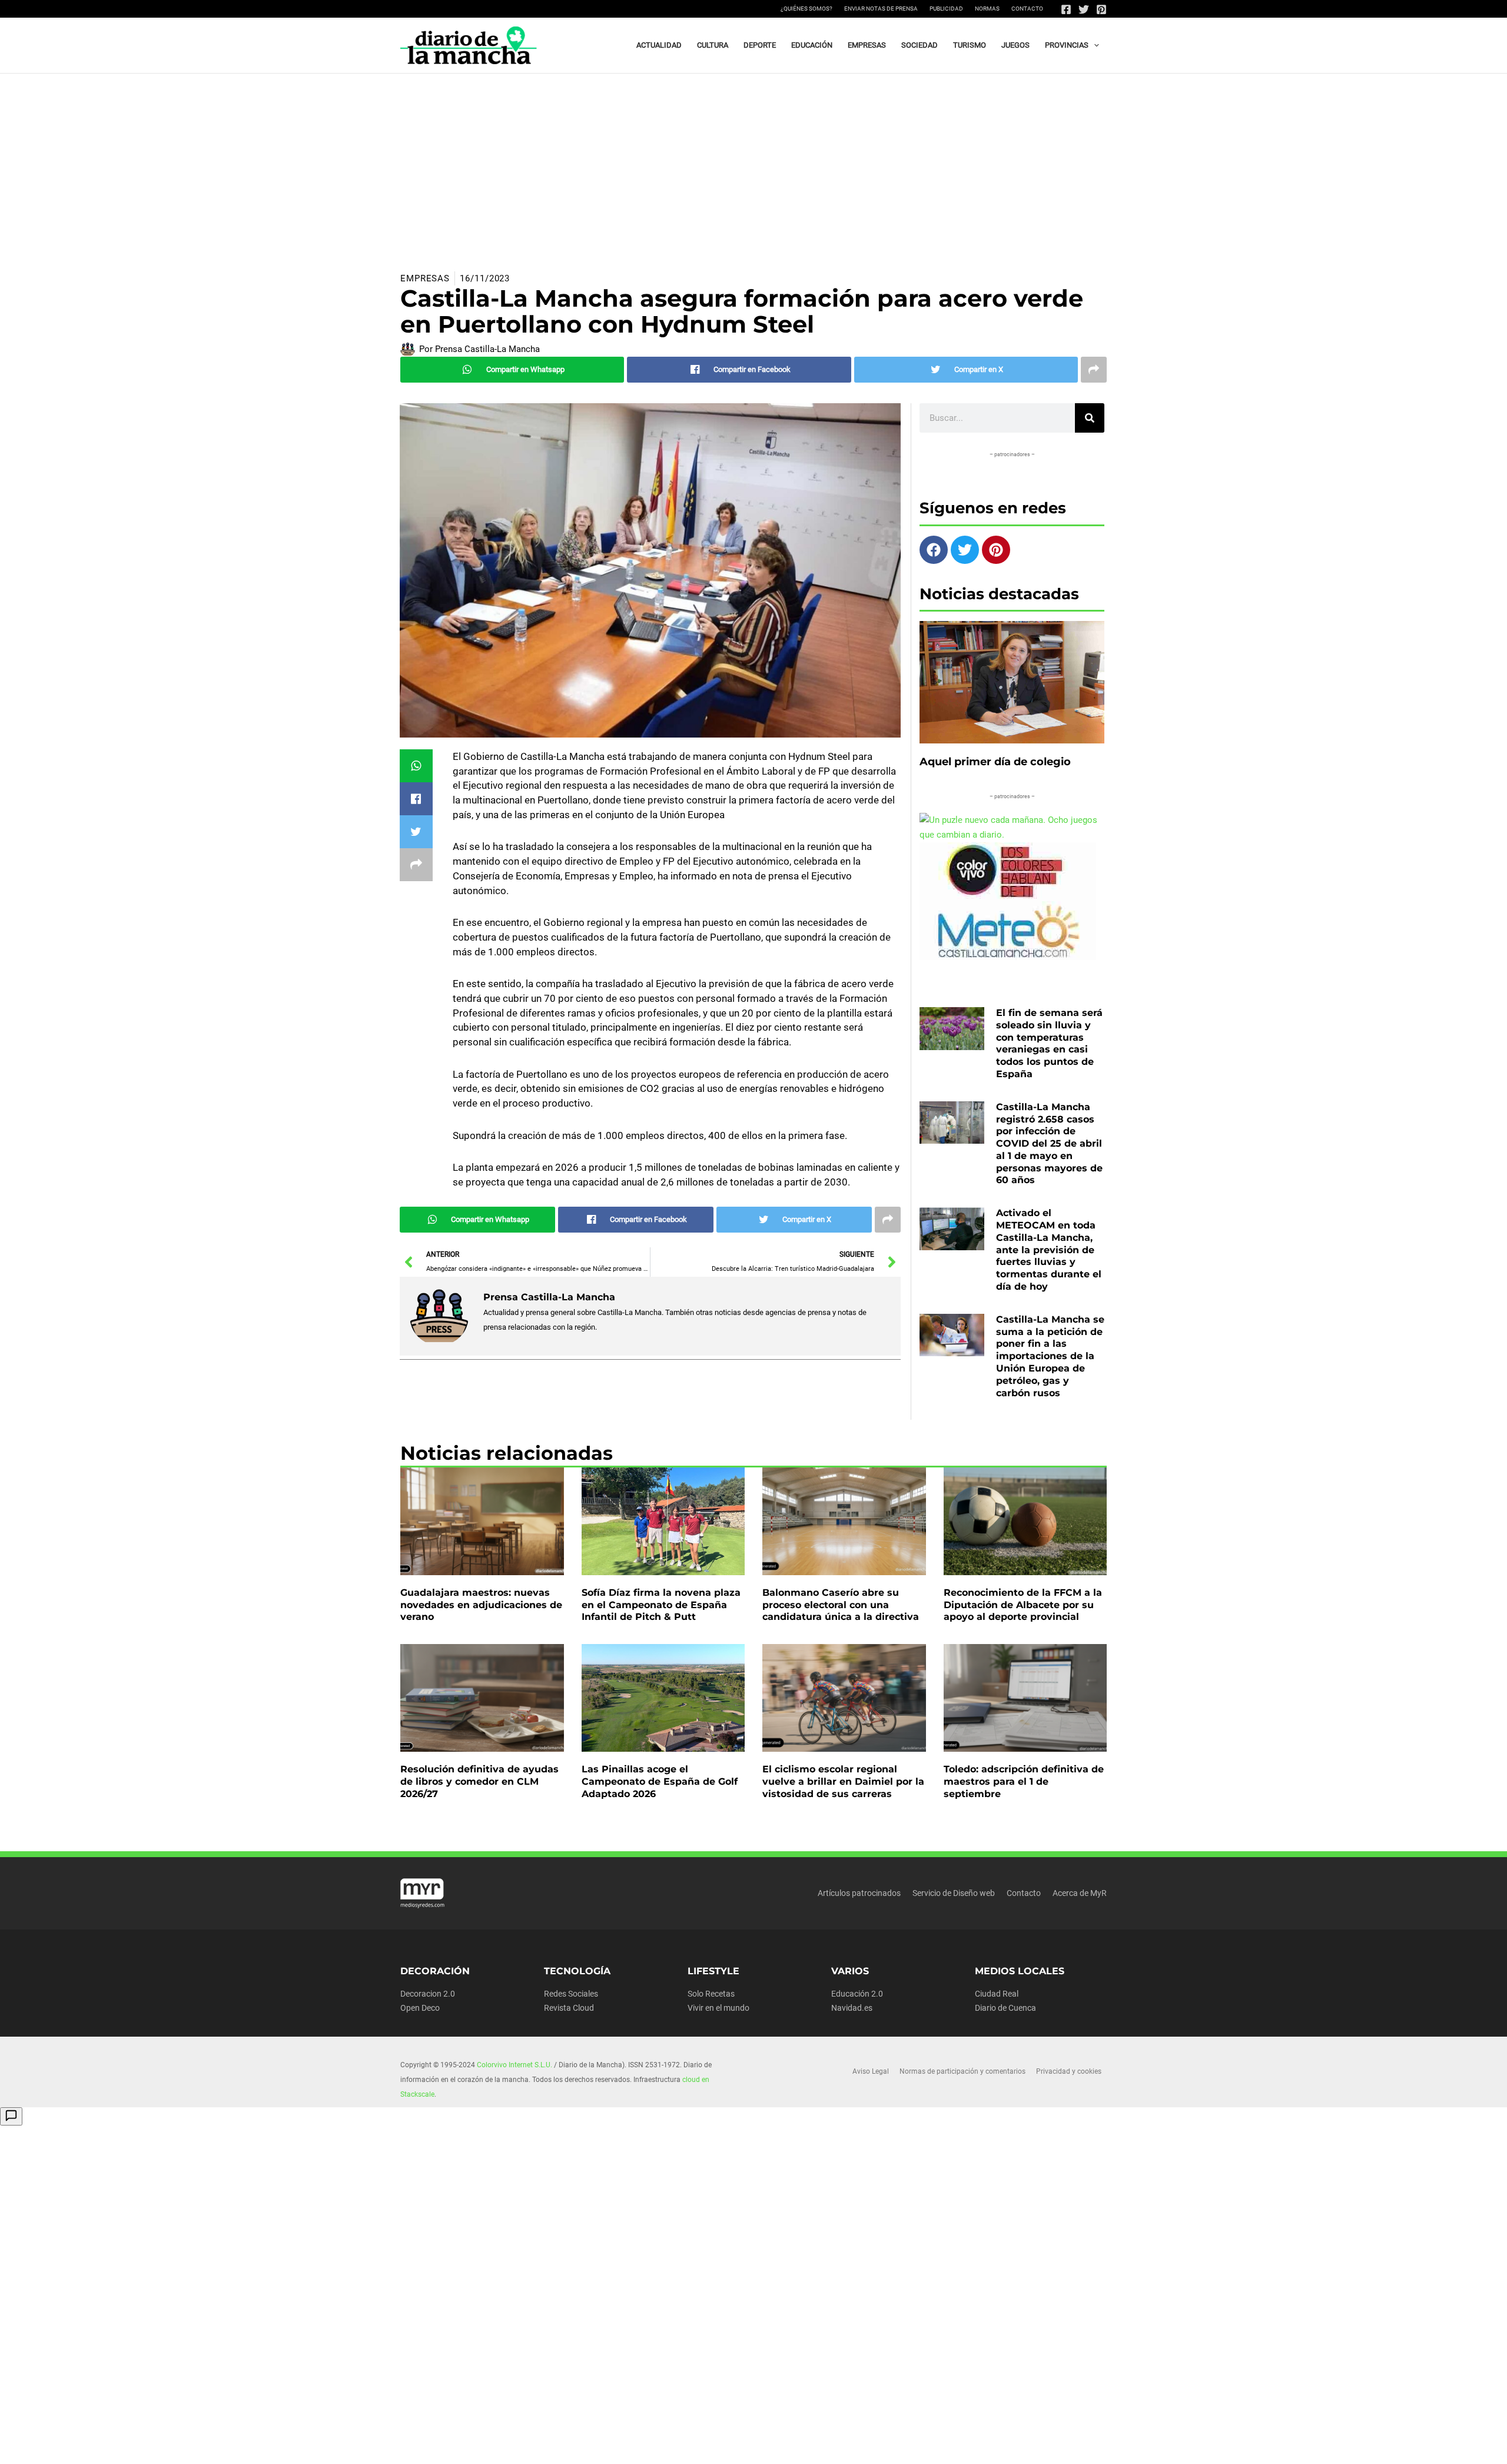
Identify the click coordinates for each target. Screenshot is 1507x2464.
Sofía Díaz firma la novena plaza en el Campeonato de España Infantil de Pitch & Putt (661, 1605)
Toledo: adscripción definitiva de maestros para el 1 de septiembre (1024, 1781)
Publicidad (946, 9)
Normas (987, 9)
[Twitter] (1084, 9)
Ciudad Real (997, 1994)
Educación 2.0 (857, 1994)
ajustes (771, 2451)
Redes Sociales (571, 1994)
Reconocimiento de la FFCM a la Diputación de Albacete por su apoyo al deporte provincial (1023, 1605)
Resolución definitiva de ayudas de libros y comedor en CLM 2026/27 (479, 1781)
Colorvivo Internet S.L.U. (514, 2065)
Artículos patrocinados (859, 1893)
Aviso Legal (871, 2071)
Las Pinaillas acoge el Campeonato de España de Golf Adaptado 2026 (660, 1781)
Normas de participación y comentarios (962, 2071)
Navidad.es (852, 2008)
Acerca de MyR (1080, 1893)
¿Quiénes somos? (806, 9)
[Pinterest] (1101, 9)
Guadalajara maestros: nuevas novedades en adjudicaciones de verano (481, 1605)
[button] (1094, 45)
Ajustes (1017, 2446)
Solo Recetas (711, 1994)
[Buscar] (1090, 418)
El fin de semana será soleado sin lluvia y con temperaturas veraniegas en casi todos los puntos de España (1049, 1043)
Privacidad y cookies (1069, 2071)
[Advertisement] (753, 162)
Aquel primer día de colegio (995, 762)
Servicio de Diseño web (954, 1893)
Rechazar (943, 2446)
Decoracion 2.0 (428, 1994)
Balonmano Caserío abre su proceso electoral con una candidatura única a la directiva (841, 1605)
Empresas (425, 278)
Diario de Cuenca (1005, 2008)
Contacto (1027, 9)
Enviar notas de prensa (881, 9)
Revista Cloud (569, 2008)
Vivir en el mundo (718, 2008)
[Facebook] (1066, 9)
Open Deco (420, 2008)
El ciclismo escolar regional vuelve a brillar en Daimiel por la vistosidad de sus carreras (843, 1781)
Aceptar (869, 2446)
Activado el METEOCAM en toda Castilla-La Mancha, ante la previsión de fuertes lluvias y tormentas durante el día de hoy (1049, 1250)
